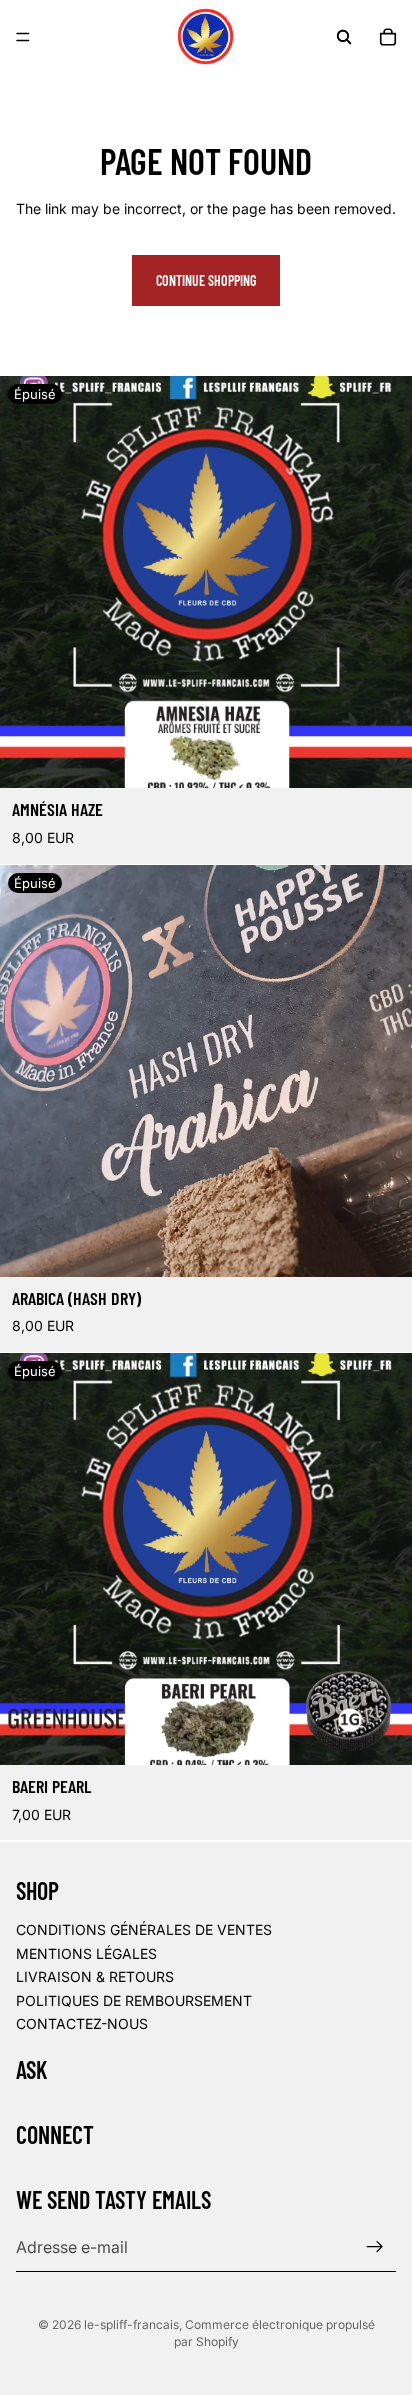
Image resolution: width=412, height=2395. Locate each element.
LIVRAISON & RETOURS (95, 1976)
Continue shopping (206, 280)
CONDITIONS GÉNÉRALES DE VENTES (144, 1929)
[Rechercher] (344, 37)
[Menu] (23, 37)
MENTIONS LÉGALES (86, 1952)
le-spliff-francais (131, 2324)
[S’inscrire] (375, 2247)
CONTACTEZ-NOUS (82, 2023)
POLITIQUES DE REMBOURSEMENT (134, 2000)
